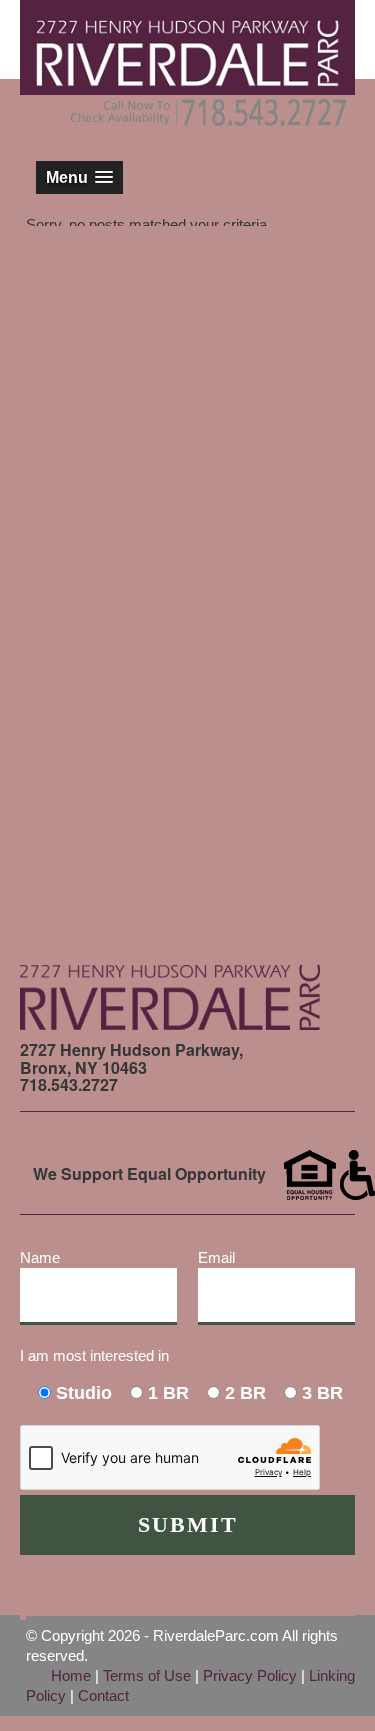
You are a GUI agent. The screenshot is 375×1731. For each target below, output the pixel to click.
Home (71, 1675)
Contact (103, 1695)
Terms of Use (147, 1675)
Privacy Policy (250, 1675)
